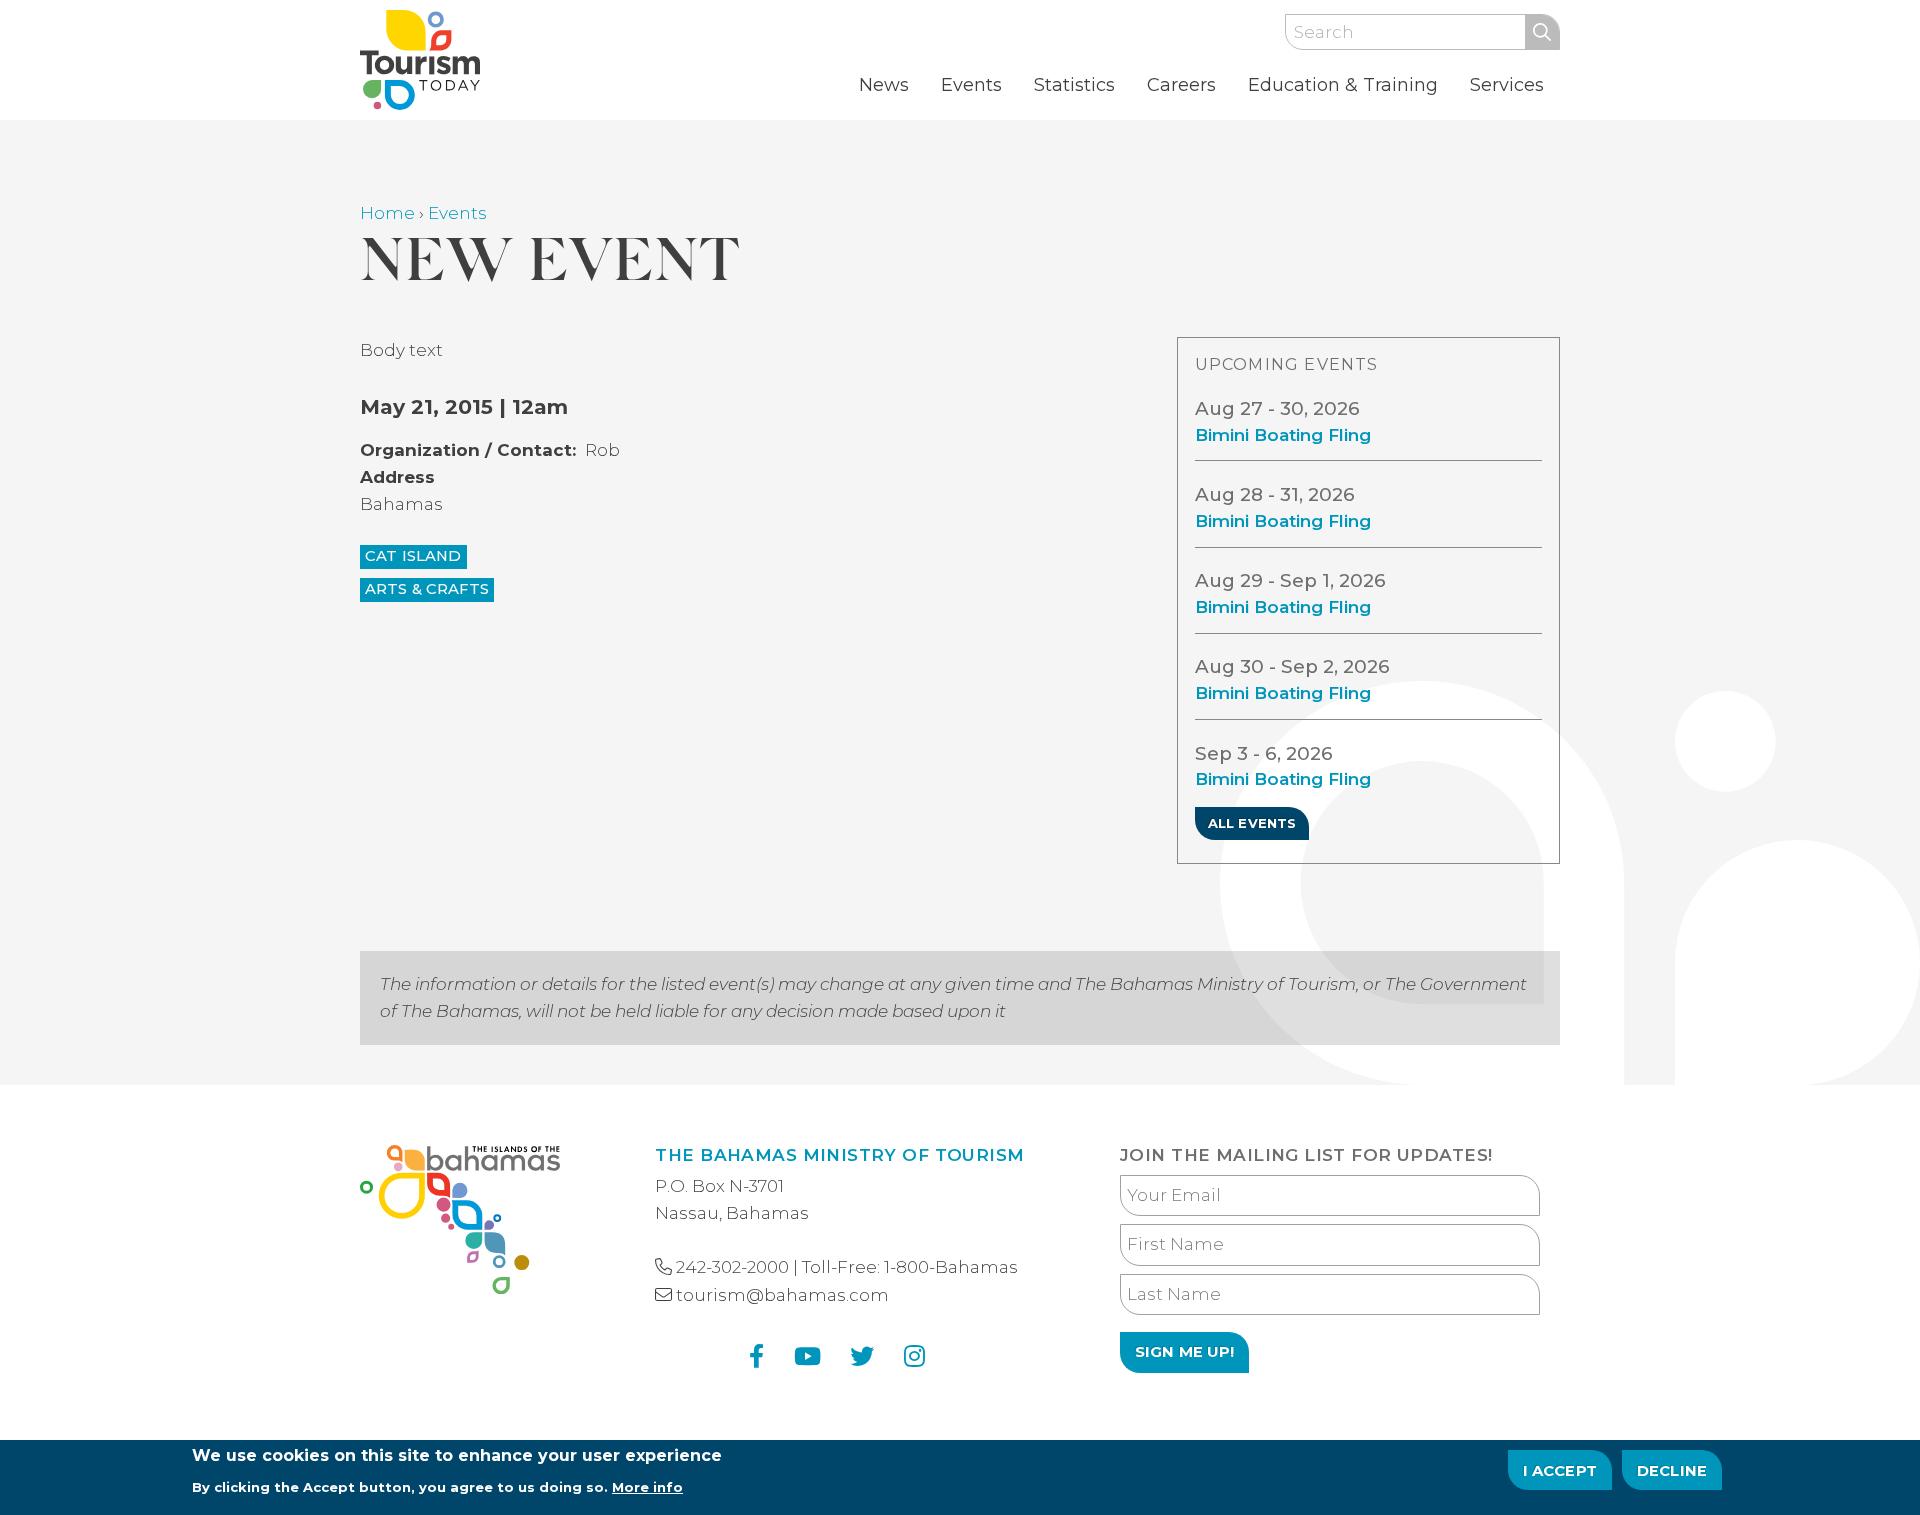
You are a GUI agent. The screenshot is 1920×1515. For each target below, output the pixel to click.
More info (647, 1486)
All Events (1252, 823)
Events (971, 85)
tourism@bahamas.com (782, 1295)
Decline (1672, 1470)
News (884, 85)
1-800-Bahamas (951, 1267)
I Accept (1560, 1470)
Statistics (1074, 85)
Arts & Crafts (427, 589)
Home (387, 213)
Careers (1181, 85)
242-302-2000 (732, 1267)
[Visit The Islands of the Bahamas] (460, 1223)
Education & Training (1343, 85)
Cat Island (413, 556)
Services (1507, 85)
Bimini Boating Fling (1283, 435)
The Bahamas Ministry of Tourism (839, 1155)
